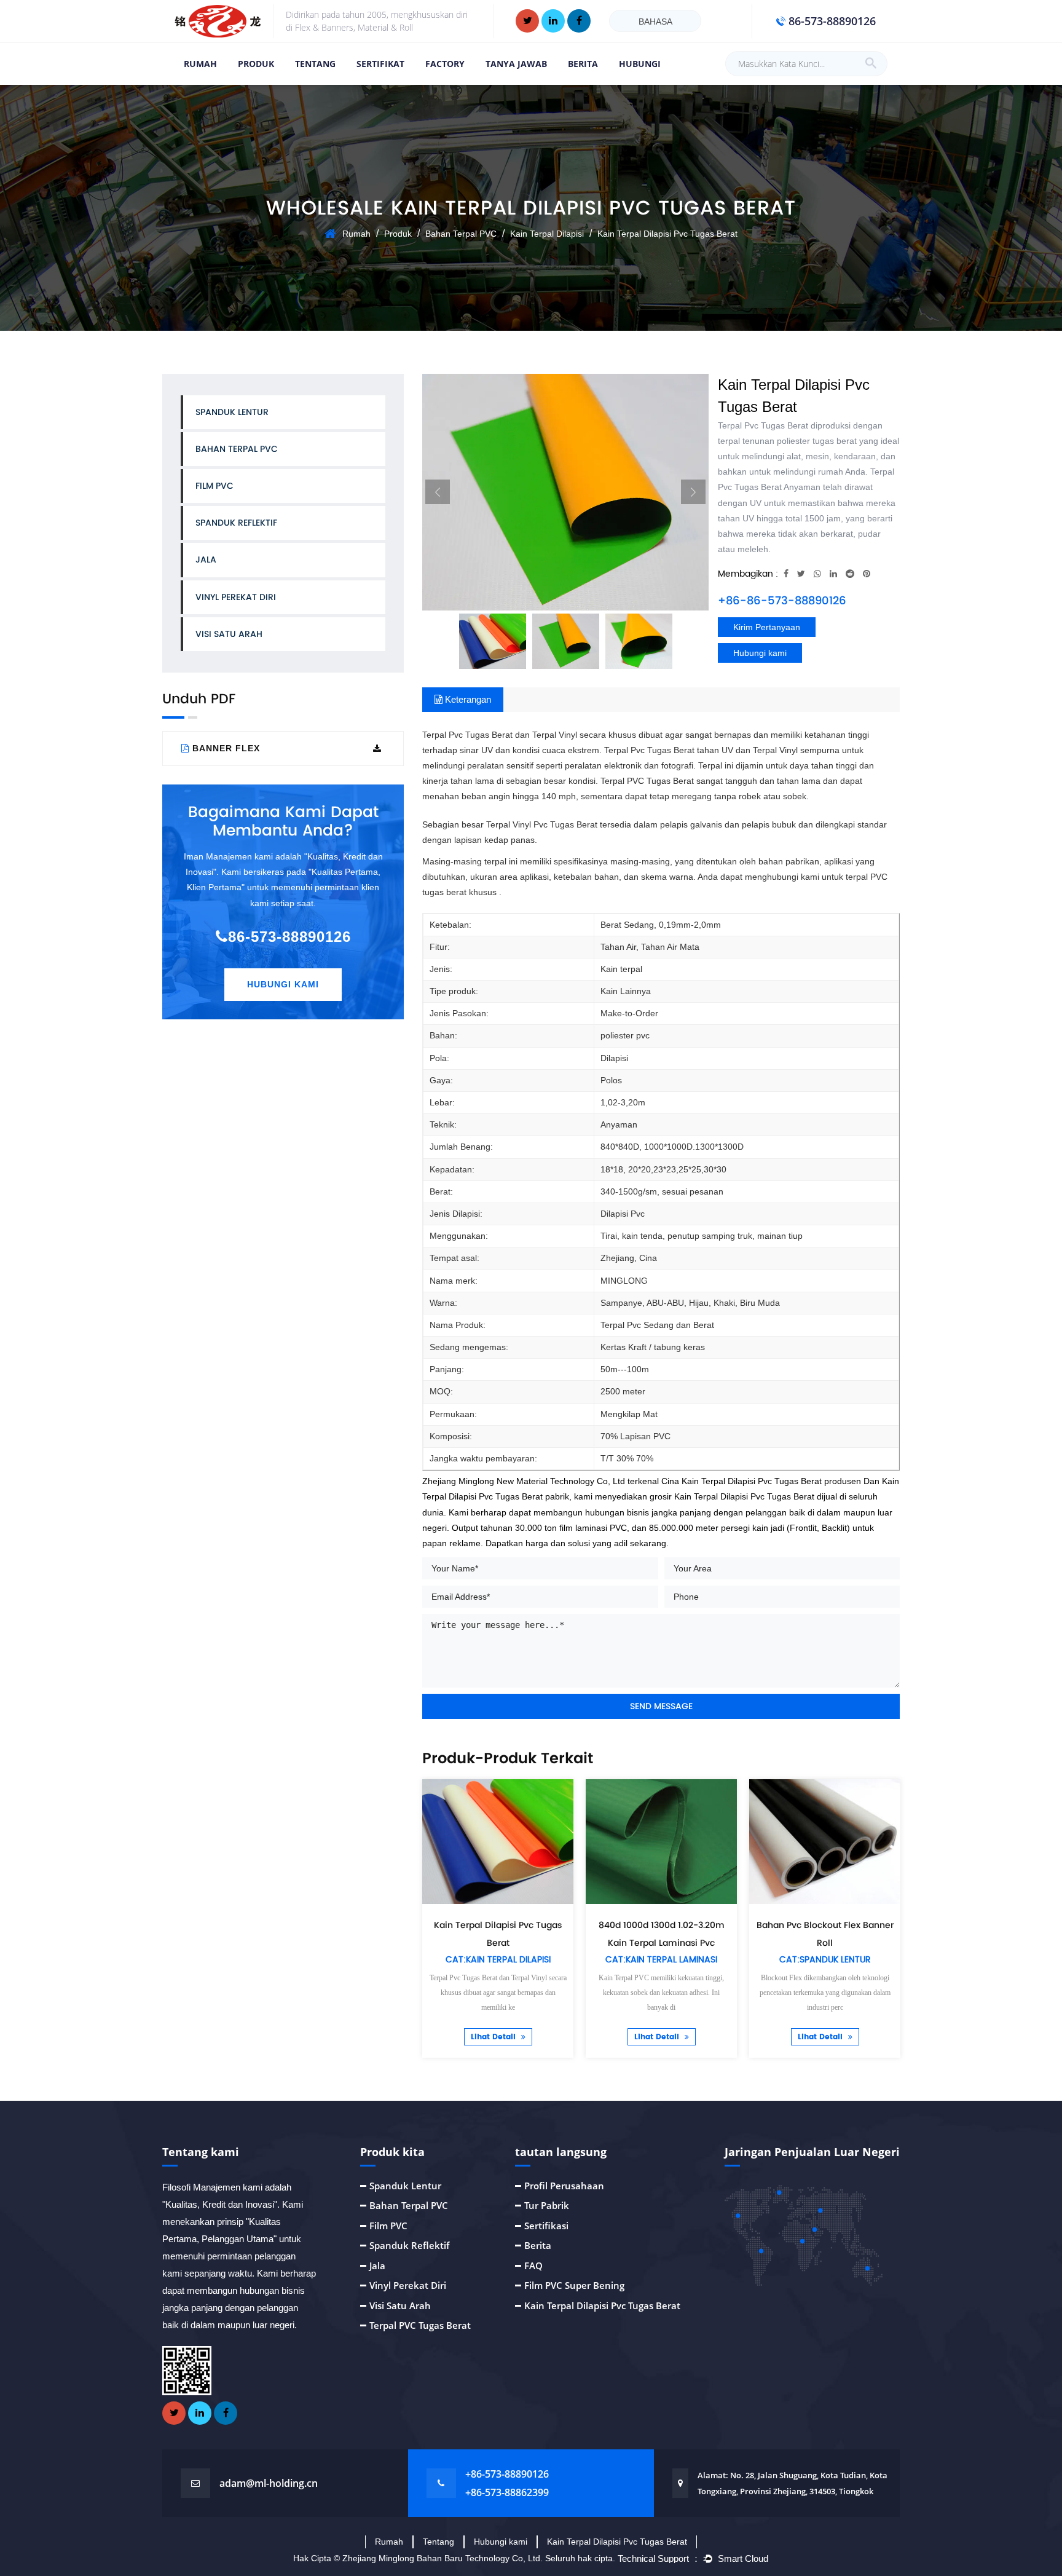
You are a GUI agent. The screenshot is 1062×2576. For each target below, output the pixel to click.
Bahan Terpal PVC (461, 234)
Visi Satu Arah (229, 634)
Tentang (439, 2542)
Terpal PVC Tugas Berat (420, 2325)
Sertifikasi (546, 2226)
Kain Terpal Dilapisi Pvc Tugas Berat (602, 2305)
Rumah (200, 64)
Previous (438, 492)
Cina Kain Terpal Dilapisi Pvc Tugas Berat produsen (761, 1481)
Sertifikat (380, 64)
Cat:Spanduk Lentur (825, 1960)
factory (445, 64)
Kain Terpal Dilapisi (547, 234)
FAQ (533, 2266)
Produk (256, 64)
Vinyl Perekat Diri (236, 597)
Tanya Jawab (516, 64)
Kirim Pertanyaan (767, 627)
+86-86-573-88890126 (782, 600)
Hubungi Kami (283, 984)
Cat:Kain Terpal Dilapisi (498, 1960)
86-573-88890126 (289, 937)
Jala (206, 559)
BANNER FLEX (226, 748)
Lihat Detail (494, 2037)
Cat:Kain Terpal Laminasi (661, 1960)
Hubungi (640, 64)
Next (693, 492)
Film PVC (214, 486)
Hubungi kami (760, 653)
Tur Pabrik (547, 2205)
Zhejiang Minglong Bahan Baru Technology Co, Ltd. (444, 2558)
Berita (583, 64)
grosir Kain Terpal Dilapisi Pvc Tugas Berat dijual (743, 1496)
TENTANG (315, 64)
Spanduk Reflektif (236, 523)
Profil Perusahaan (564, 2186)
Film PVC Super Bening (574, 2285)
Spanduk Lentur (232, 412)
